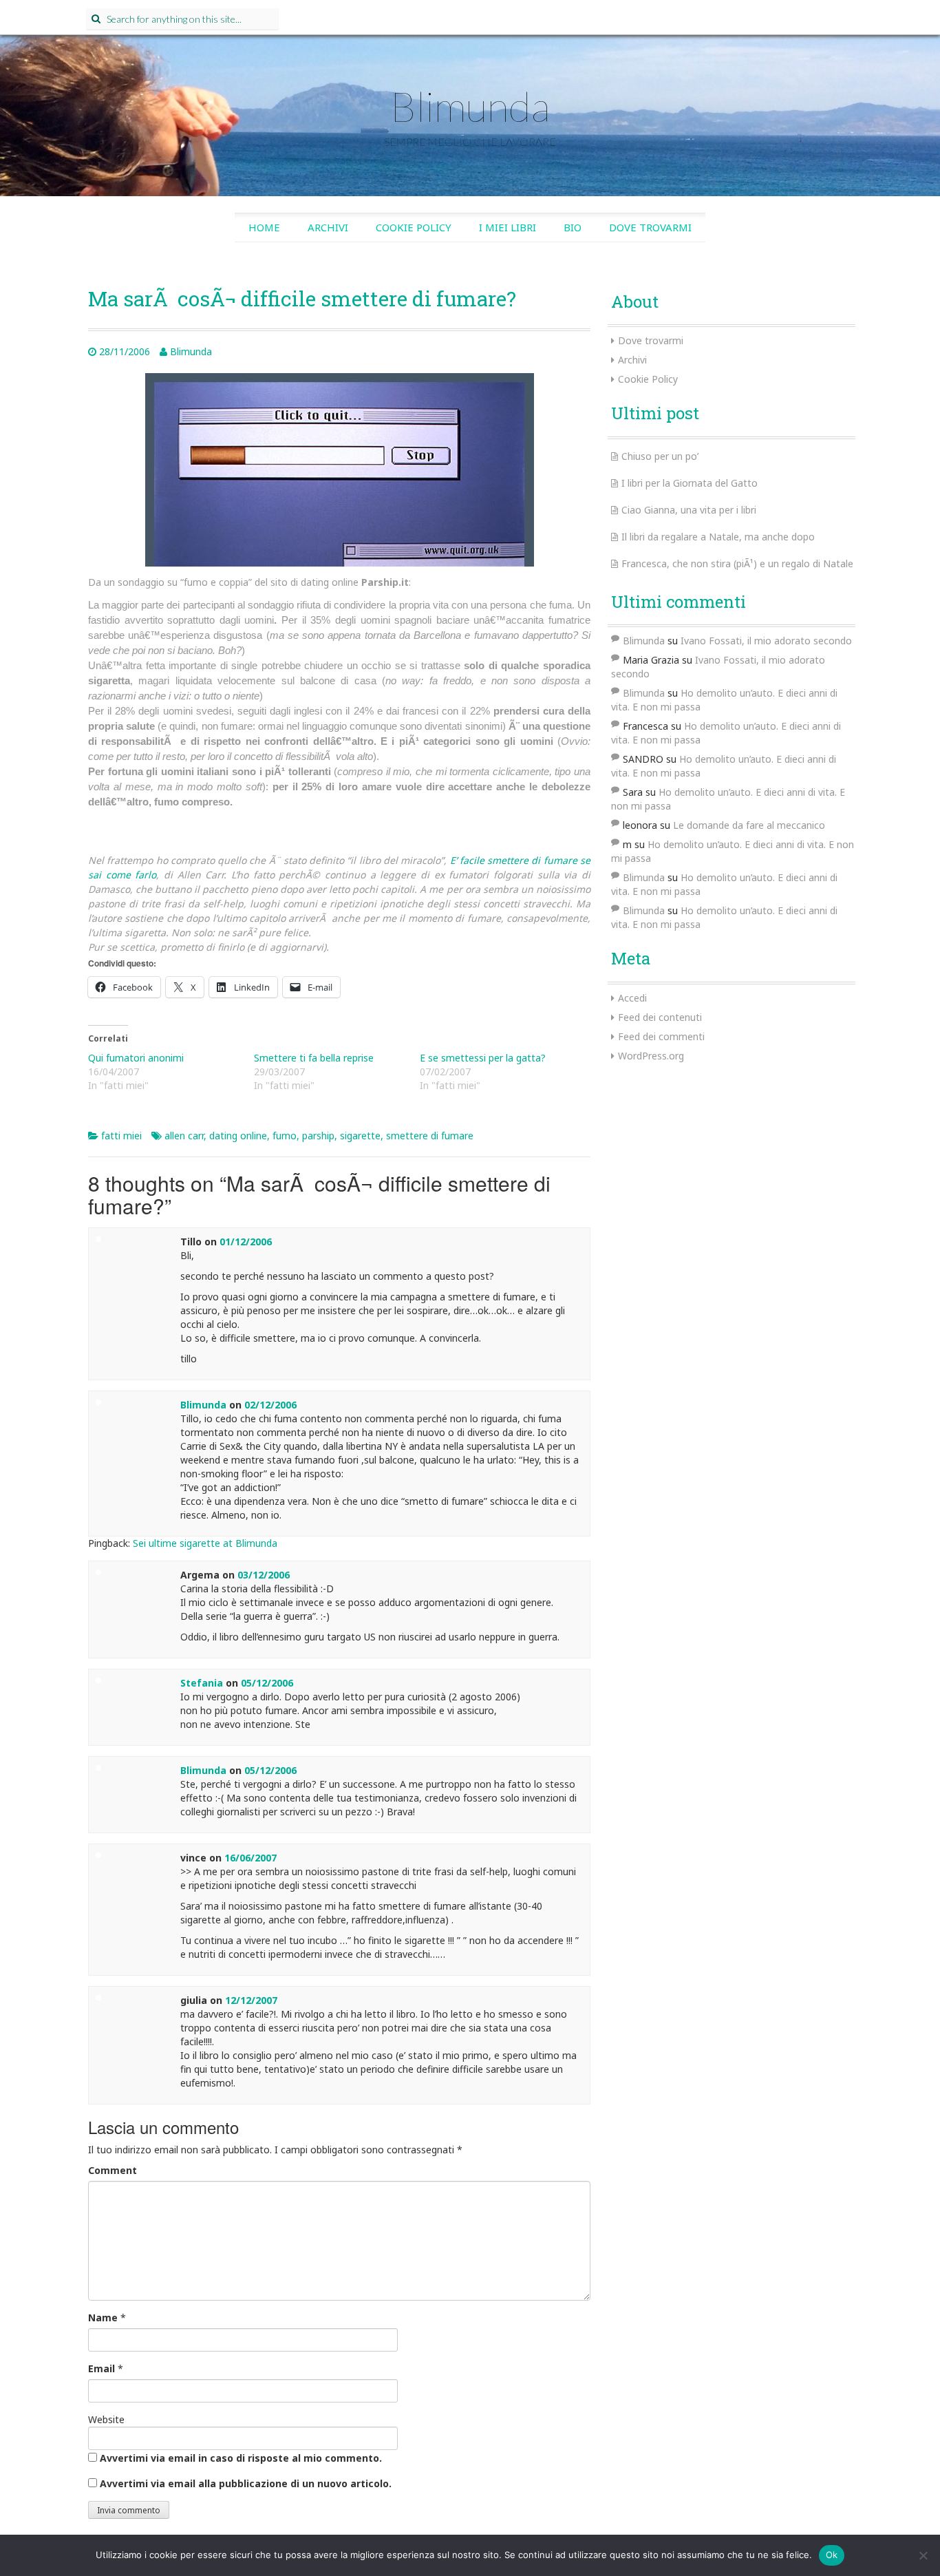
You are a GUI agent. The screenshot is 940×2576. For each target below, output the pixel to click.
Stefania (202, 1683)
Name (103, 2318)
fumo (285, 1136)
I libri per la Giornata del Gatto (690, 483)
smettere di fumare (430, 1136)
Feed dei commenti (661, 1036)
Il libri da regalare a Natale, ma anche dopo (718, 537)
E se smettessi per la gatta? (483, 1058)
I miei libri (508, 227)
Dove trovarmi (650, 227)
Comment (113, 2170)
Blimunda (470, 106)
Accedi (632, 998)
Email (102, 2368)
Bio (573, 227)
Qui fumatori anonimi (136, 1058)
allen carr (184, 1136)
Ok (832, 2555)
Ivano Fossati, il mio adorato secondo (766, 641)
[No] (923, 2555)
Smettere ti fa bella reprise (314, 1058)
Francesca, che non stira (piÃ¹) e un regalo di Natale (737, 563)
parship (318, 1136)
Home (264, 227)
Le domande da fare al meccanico (749, 825)
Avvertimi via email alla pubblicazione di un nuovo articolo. (246, 2483)
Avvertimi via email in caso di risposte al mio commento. (241, 2458)
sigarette (360, 1136)
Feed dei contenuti (660, 1017)
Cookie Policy (414, 227)
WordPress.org (651, 1056)
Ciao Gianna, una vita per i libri (689, 510)
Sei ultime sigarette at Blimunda (205, 1543)
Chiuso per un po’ (660, 456)
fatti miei (121, 1136)
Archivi (328, 227)
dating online (238, 1136)
